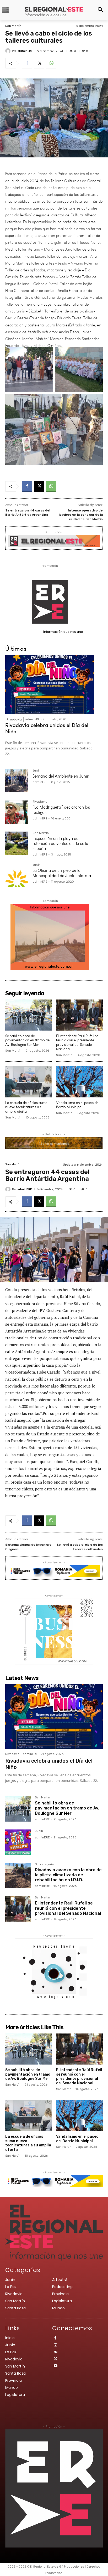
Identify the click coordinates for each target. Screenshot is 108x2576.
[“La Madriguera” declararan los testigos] (17, 812)
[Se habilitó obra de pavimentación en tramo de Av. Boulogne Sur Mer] (29, 1015)
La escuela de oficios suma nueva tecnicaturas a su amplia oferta (26, 1107)
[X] (39, 63)
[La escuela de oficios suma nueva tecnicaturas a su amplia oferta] (29, 1082)
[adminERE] (9, 51)
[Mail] (56, 2352)
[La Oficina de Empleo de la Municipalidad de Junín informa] (17, 875)
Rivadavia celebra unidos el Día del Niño (47, 728)
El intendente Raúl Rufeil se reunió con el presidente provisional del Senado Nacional (77, 1043)
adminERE (25, 51)
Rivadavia (14, 719)
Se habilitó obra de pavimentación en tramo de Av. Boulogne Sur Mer (27, 1040)
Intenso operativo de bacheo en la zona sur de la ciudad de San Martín (81, 515)
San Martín (13, 26)
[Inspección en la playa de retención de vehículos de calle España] (17, 843)
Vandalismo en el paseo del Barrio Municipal (78, 1105)
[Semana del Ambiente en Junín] (17, 781)
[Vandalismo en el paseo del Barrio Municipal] (80, 1082)
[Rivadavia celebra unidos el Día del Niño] (50, 684)
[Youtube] (56, 2366)
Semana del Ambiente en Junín (61, 776)
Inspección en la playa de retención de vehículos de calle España (60, 844)
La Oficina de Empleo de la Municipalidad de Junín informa (62, 873)
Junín (37, 771)
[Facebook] (27, 63)
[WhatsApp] (51, 63)
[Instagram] (56, 2346)
